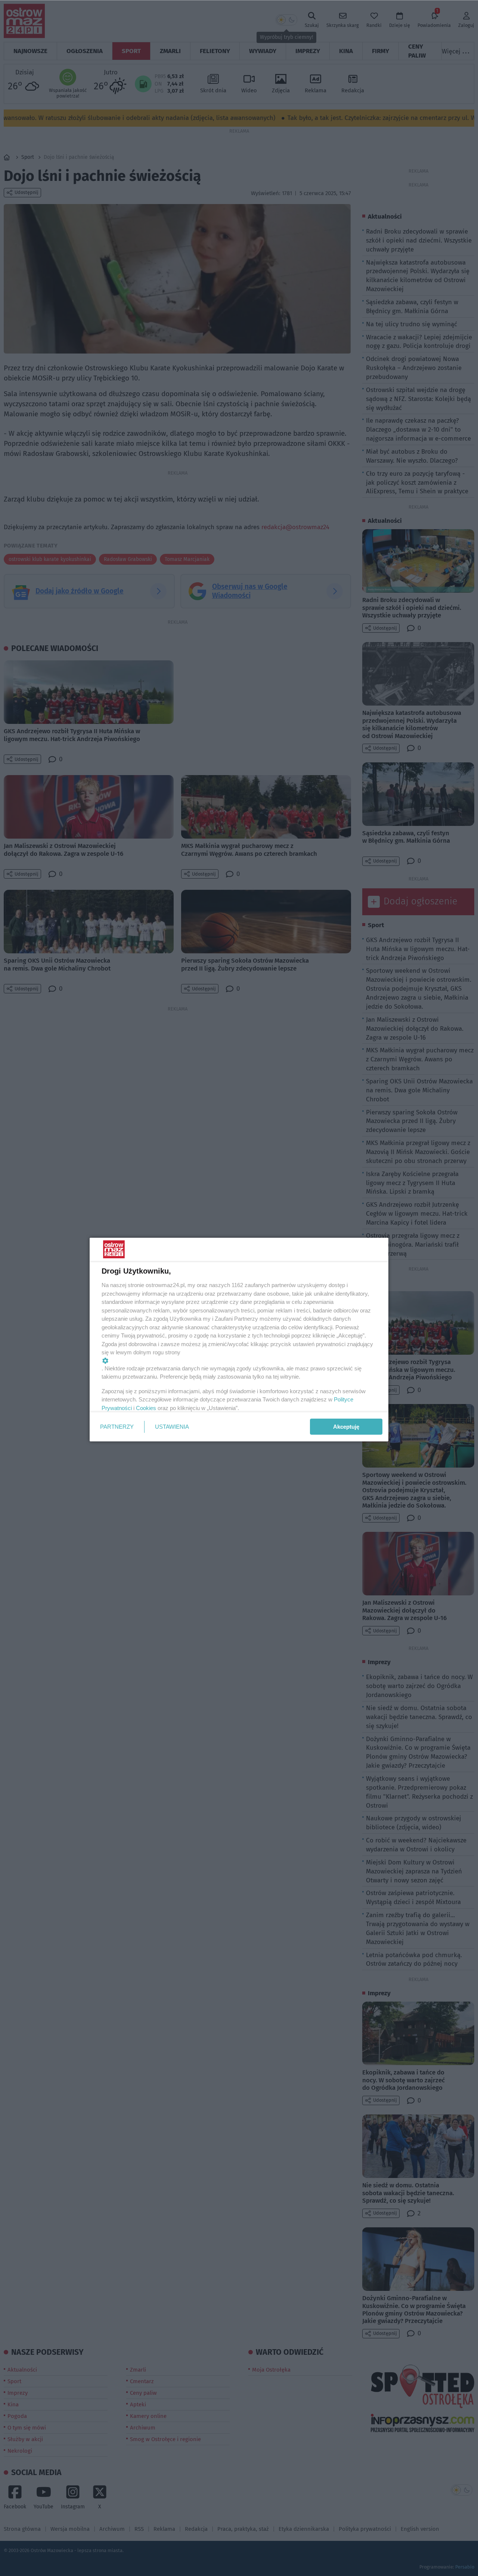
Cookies (146, 1408)
